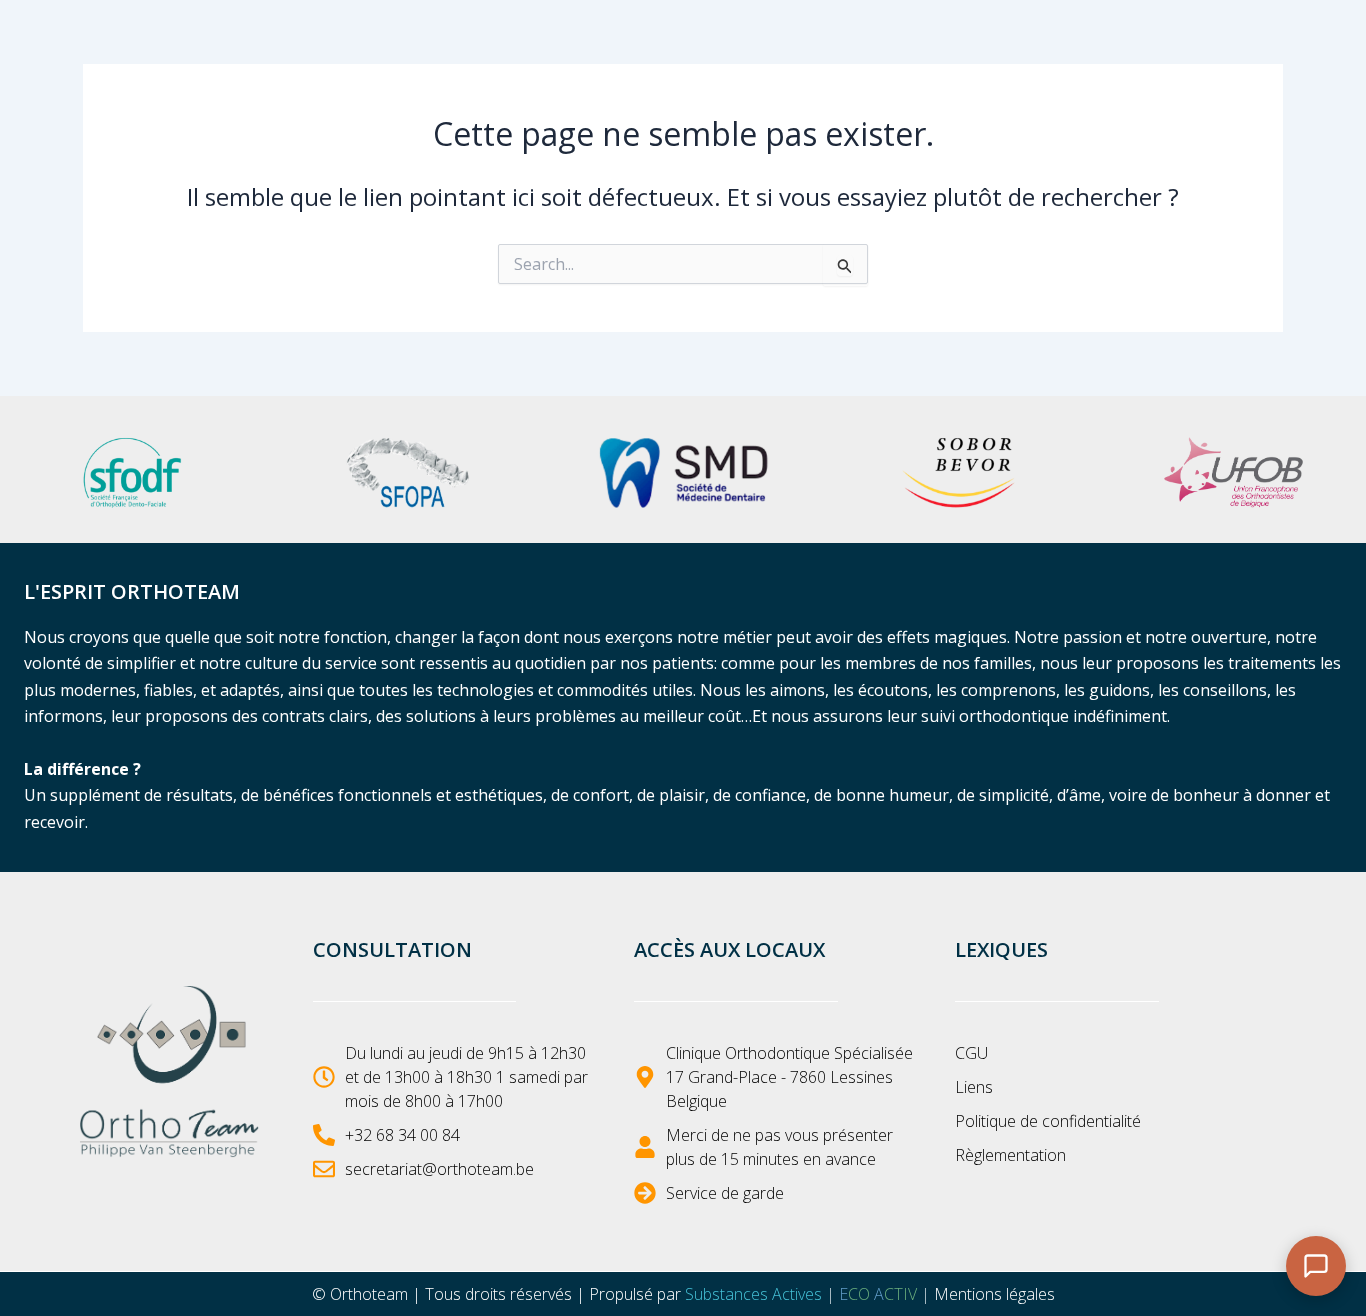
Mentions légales (994, 1294)
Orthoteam (369, 1294)
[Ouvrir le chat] (1316, 1266)
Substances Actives (753, 1294)
